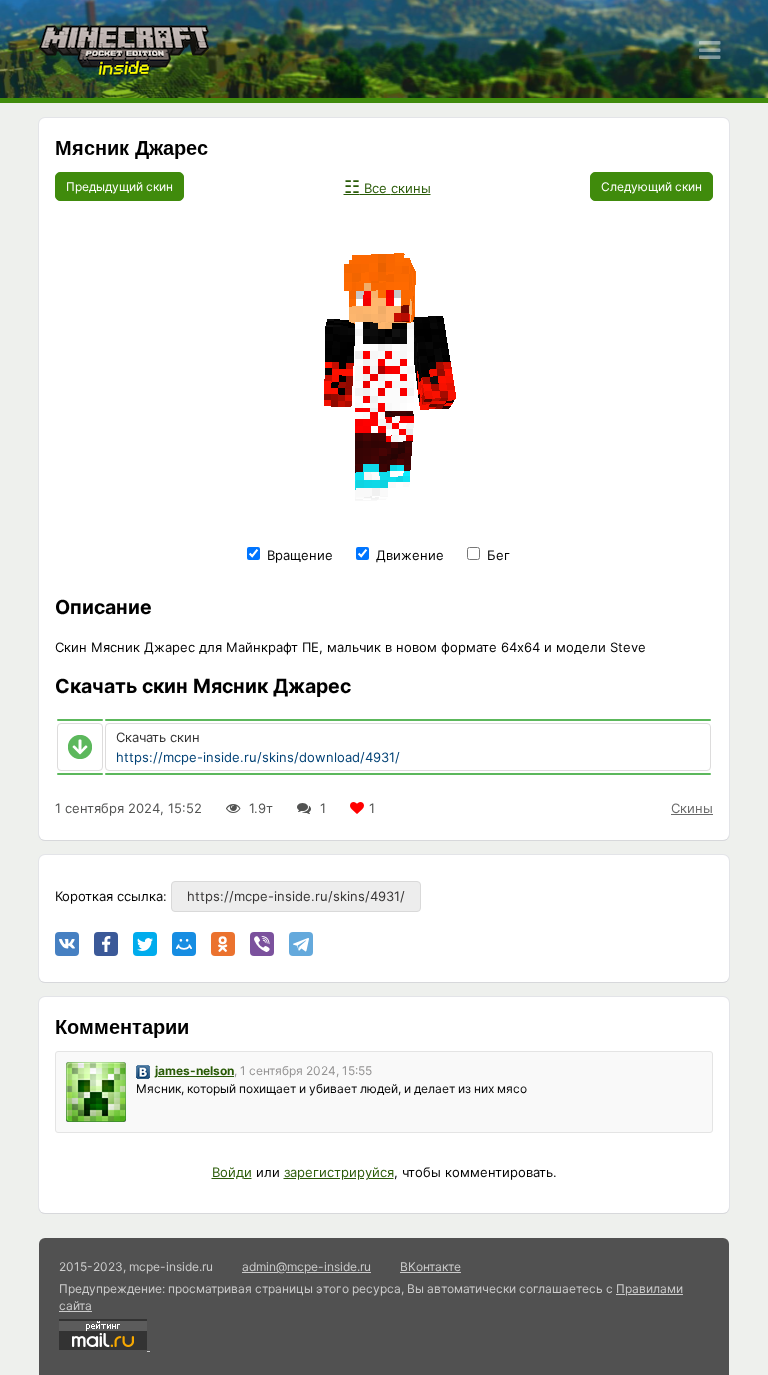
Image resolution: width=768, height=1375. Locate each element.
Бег (496, 555)
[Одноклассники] (223, 944)
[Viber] (262, 944)
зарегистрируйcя (339, 1172)
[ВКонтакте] (67, 944)
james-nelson (194, 1070)
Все (387, 188)
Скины (692, 808)
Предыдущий (119, 186)
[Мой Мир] (184, 944)
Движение (408, 555)
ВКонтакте (430, 1266)
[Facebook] (106, 944)
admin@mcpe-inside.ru (306, 1266)
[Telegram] (301, 944)
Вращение (298, 555)
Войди (232, 1172)
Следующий (651, 186)
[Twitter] (145, 944)
